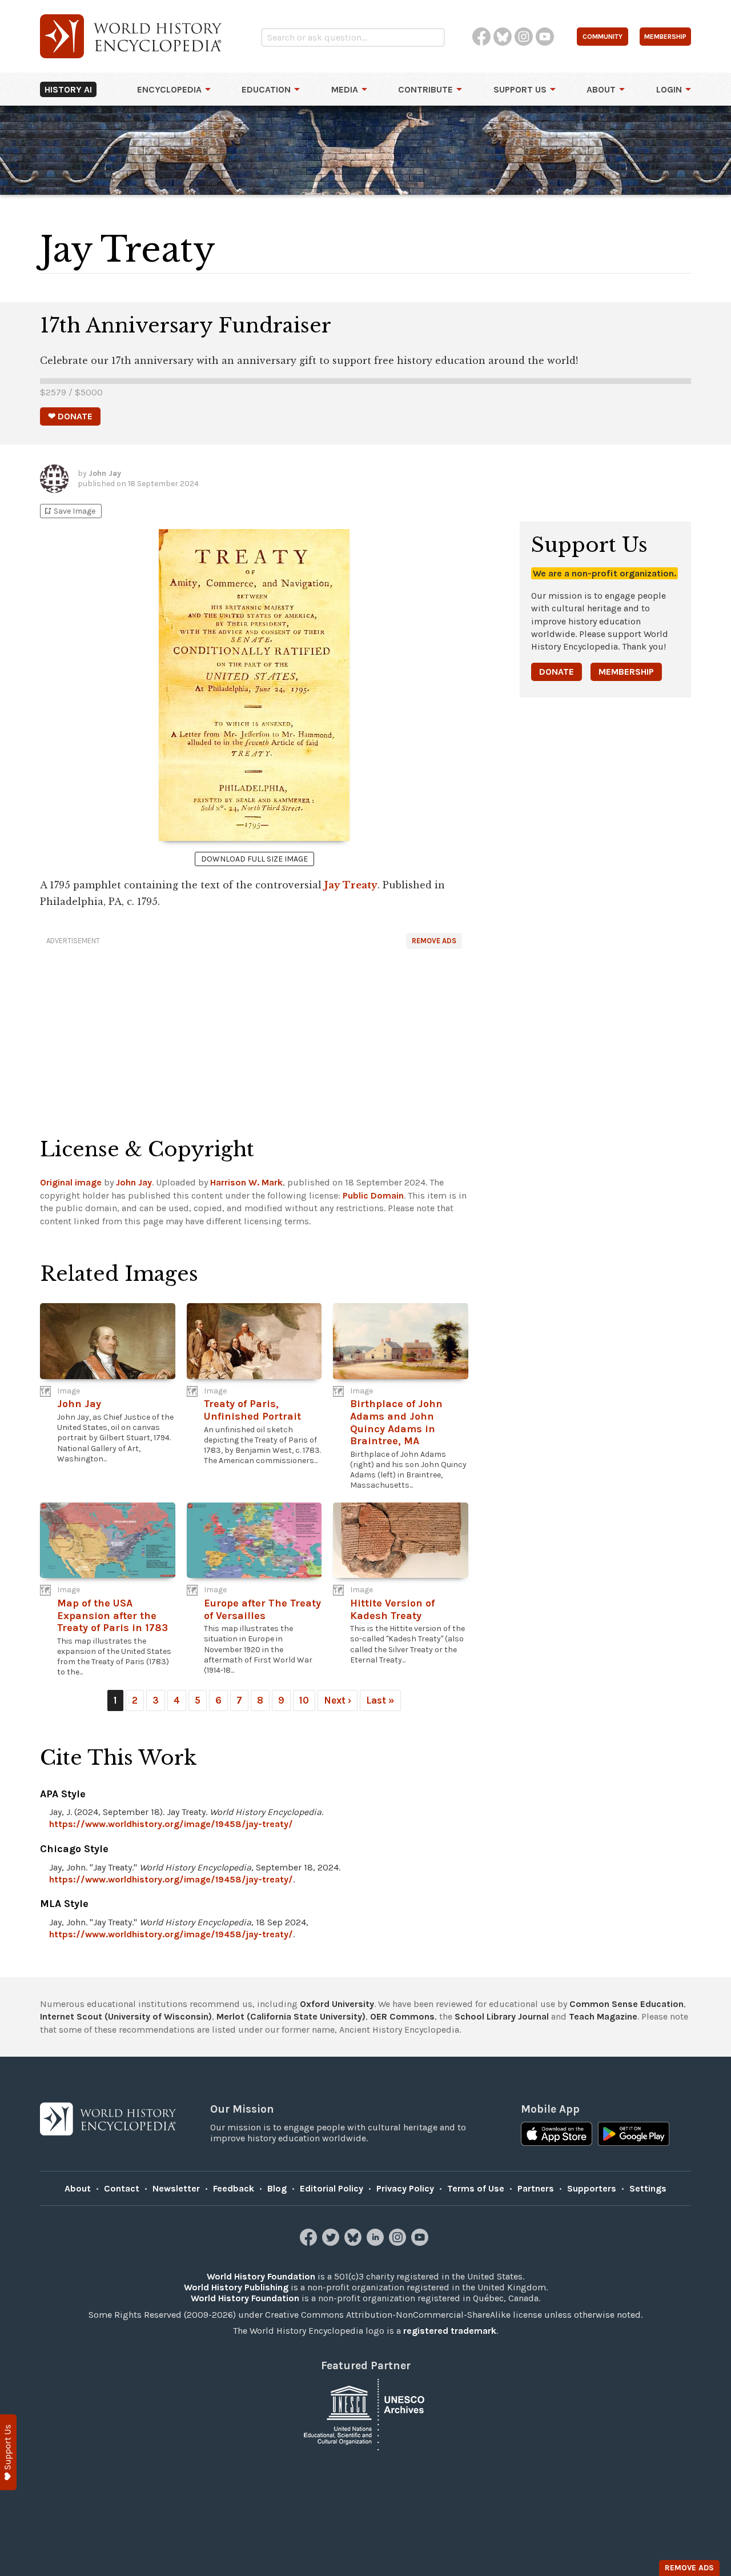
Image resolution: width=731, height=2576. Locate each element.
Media (345, 89)
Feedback (234, 2188)
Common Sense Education (626, 2004)
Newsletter (176, 2188)
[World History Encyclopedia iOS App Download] (557, 2135)
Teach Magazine (603, 2016)
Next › (338, 1700)
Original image (71, 1182)
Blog (277, 2188)
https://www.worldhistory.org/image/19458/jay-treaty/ (171, 1824)
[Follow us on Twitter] (332, 2243)
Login (669, 89)
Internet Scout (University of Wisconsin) (126, 2016)
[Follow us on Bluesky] (354, 2243)
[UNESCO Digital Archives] (365, 2413)
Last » (380, 1700)
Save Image (69, 511)
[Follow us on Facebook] (310, 2243)
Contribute (425, 89)
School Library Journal (502, 2016)
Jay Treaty (351, 885)
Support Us (520, 89)
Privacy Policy (405, 2188)
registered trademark (450, 2331)
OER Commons (402, 2016)
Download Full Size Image (254, 859)
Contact (122, 2188)
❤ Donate (70, 416)
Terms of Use (476, 2188)
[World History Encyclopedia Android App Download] (634, 2135)
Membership (626, 672)
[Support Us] (8, 2452)
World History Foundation (261, 2276)
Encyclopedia (169, 89)
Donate (557, 672)
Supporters (592, 2188)
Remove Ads (434, 941)
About (601, 89)
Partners (536, 2188)
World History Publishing (236, 2287)
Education (266, 89)
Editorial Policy (332, 2188)
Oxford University (337, 2004)
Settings (648, 2188)
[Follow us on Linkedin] (377, 2243)
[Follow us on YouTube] (421, 2243)
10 (304, 1700)
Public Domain (373, 1195)
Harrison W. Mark (246, 1182)
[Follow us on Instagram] (399, 2243)
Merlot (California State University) (291, 2016)
